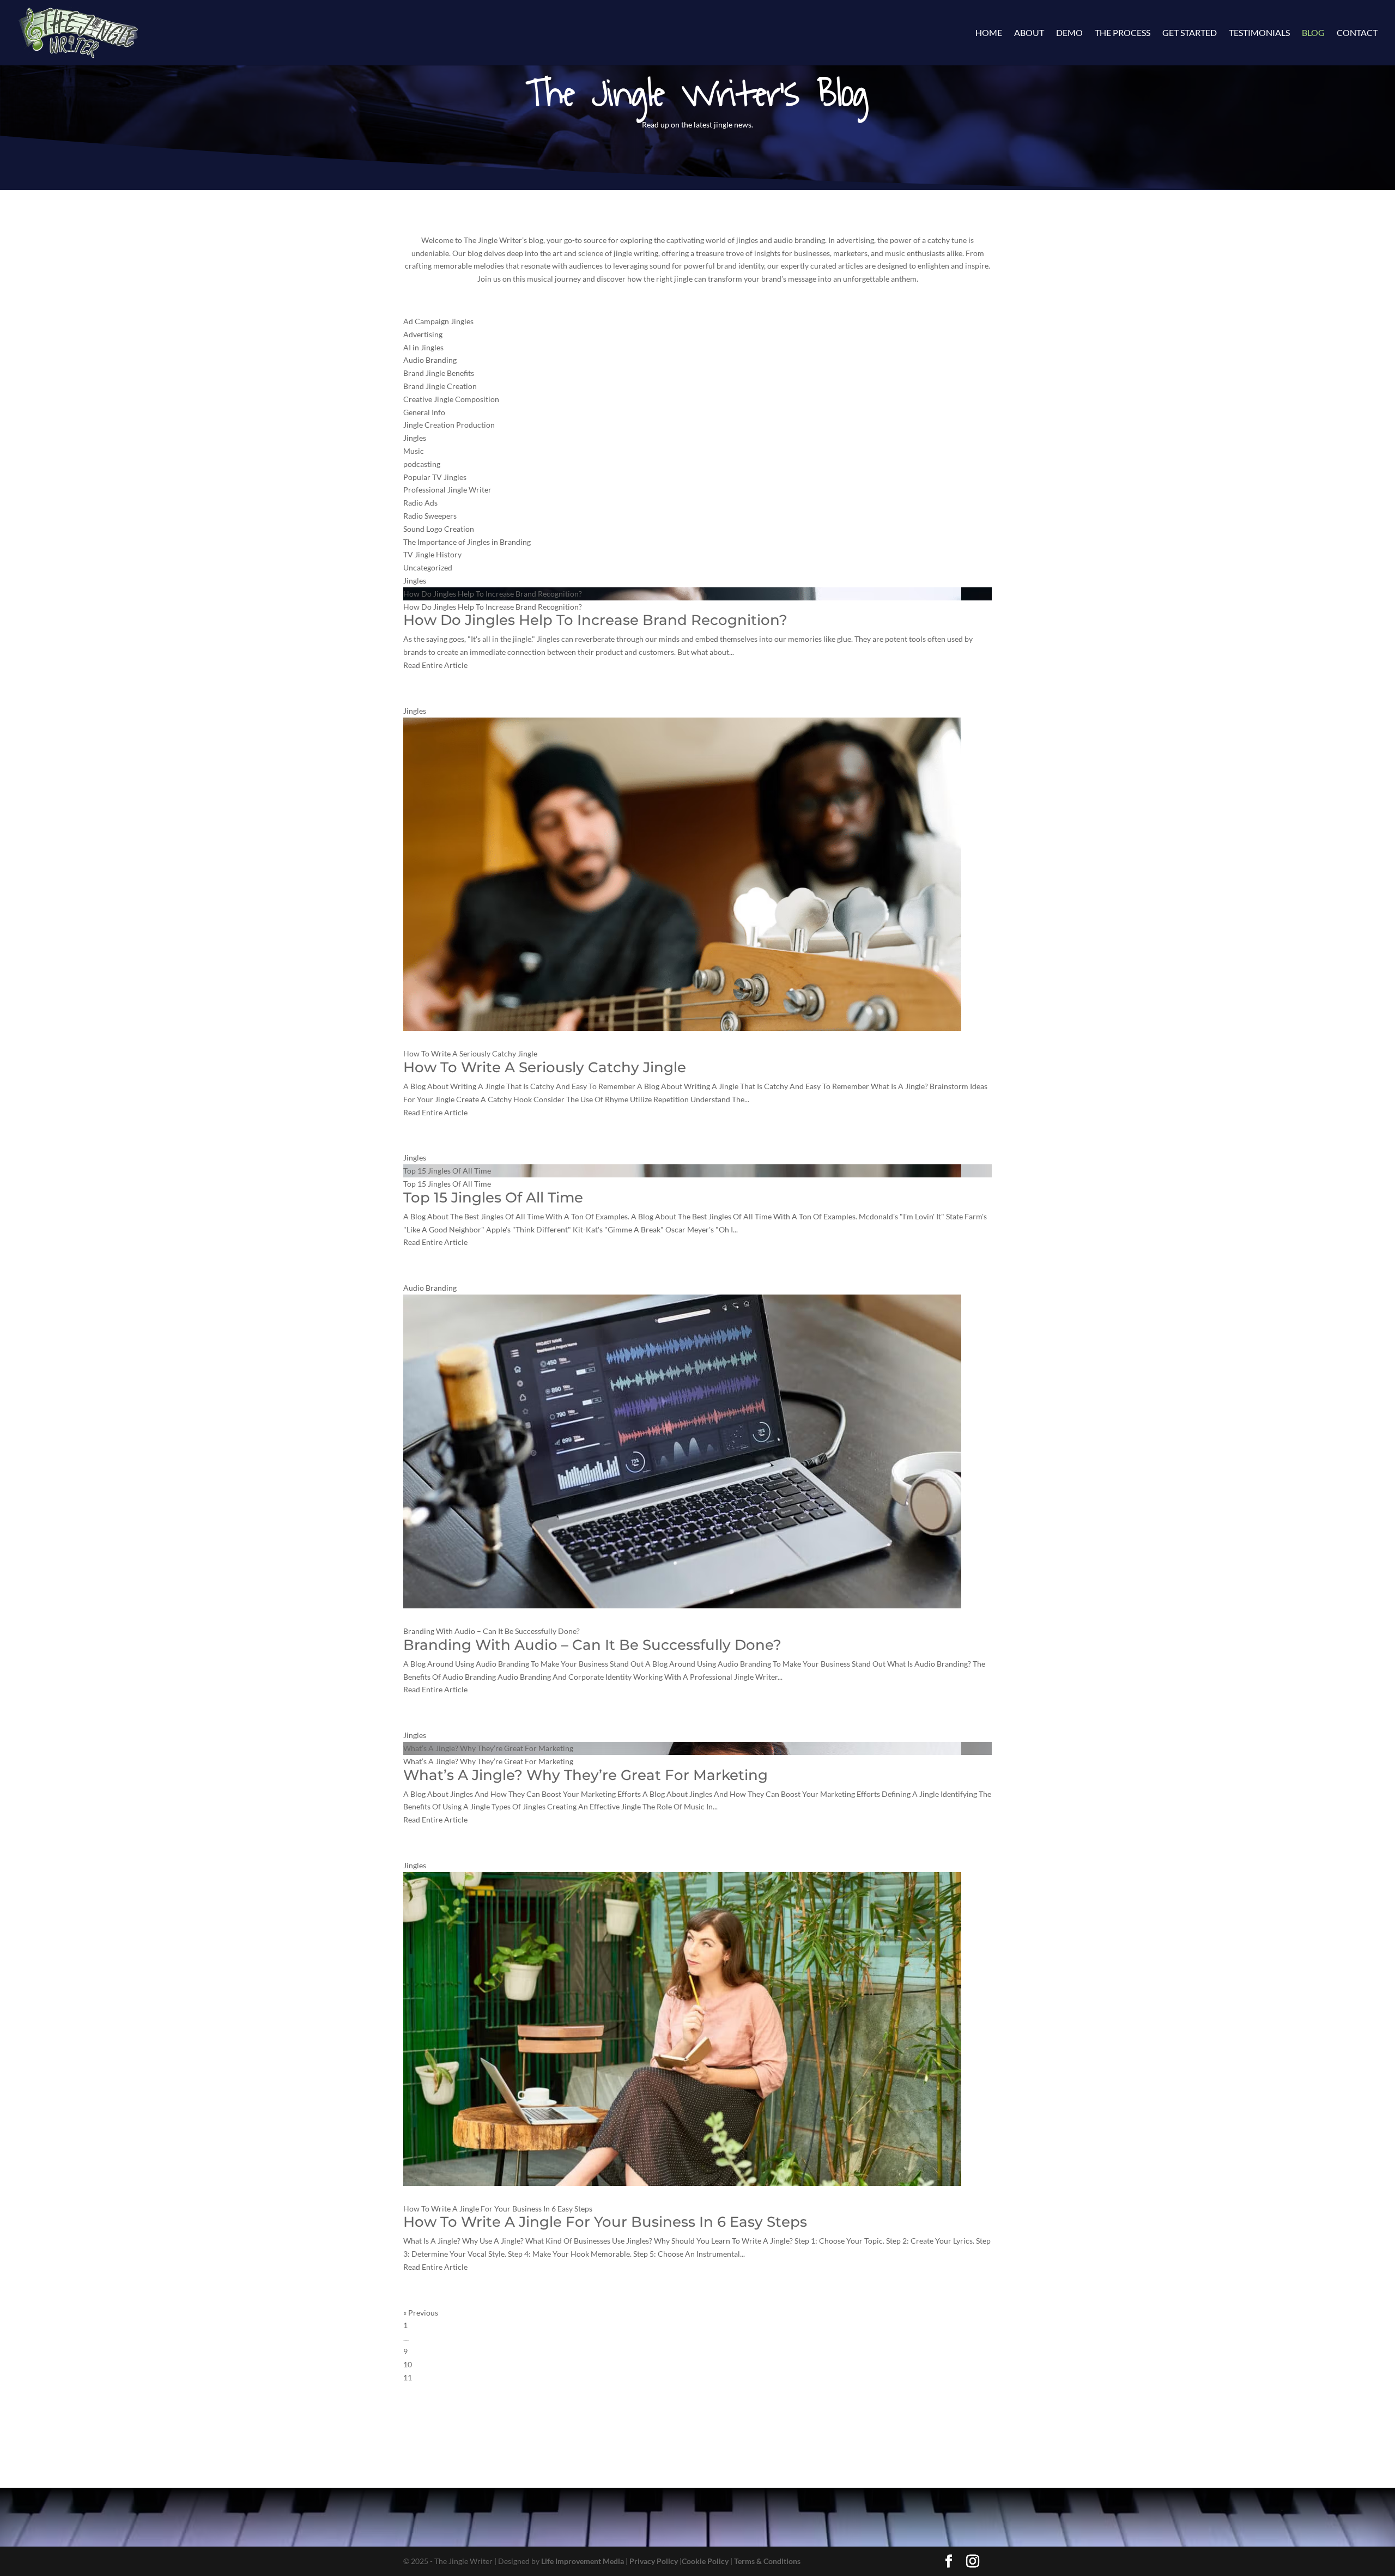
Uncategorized (428, 567)
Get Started (1190, 33)
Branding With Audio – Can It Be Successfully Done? (492, 1631)
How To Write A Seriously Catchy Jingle (470, 1053)
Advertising (423, 334)
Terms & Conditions (767, 2561)
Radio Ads (420, 503)
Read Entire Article (435, 665)
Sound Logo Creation (439, 529)
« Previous (421, 2313)
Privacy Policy (654, 2561)
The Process (1123, 33)
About (1029, 33)
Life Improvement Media (583, 2561)
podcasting (422, 464)
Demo (1069, 33)
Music (414, 451)
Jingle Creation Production (449, 425)
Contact (1357, 33)
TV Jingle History (432, 554)
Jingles (415, 438)
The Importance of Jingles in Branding (467, 542)
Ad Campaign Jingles (438, 321)
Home (989, 33)
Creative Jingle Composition (451, 399)
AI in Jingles (423, 347)
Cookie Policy (705, 2561)
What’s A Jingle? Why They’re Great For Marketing (488, 1748)
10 (408, 2364)
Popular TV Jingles (435, 477)
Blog (1313, 33)
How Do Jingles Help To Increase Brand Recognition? (493, 594)
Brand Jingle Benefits (439, 373)
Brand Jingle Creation (440, 386)
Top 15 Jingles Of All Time (447, 1171)
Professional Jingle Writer (447, 490)
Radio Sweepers (430, 516)
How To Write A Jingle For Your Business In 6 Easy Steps (498, 2209)
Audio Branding (430, 360)
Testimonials (1259, 33)
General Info (424, 412)
